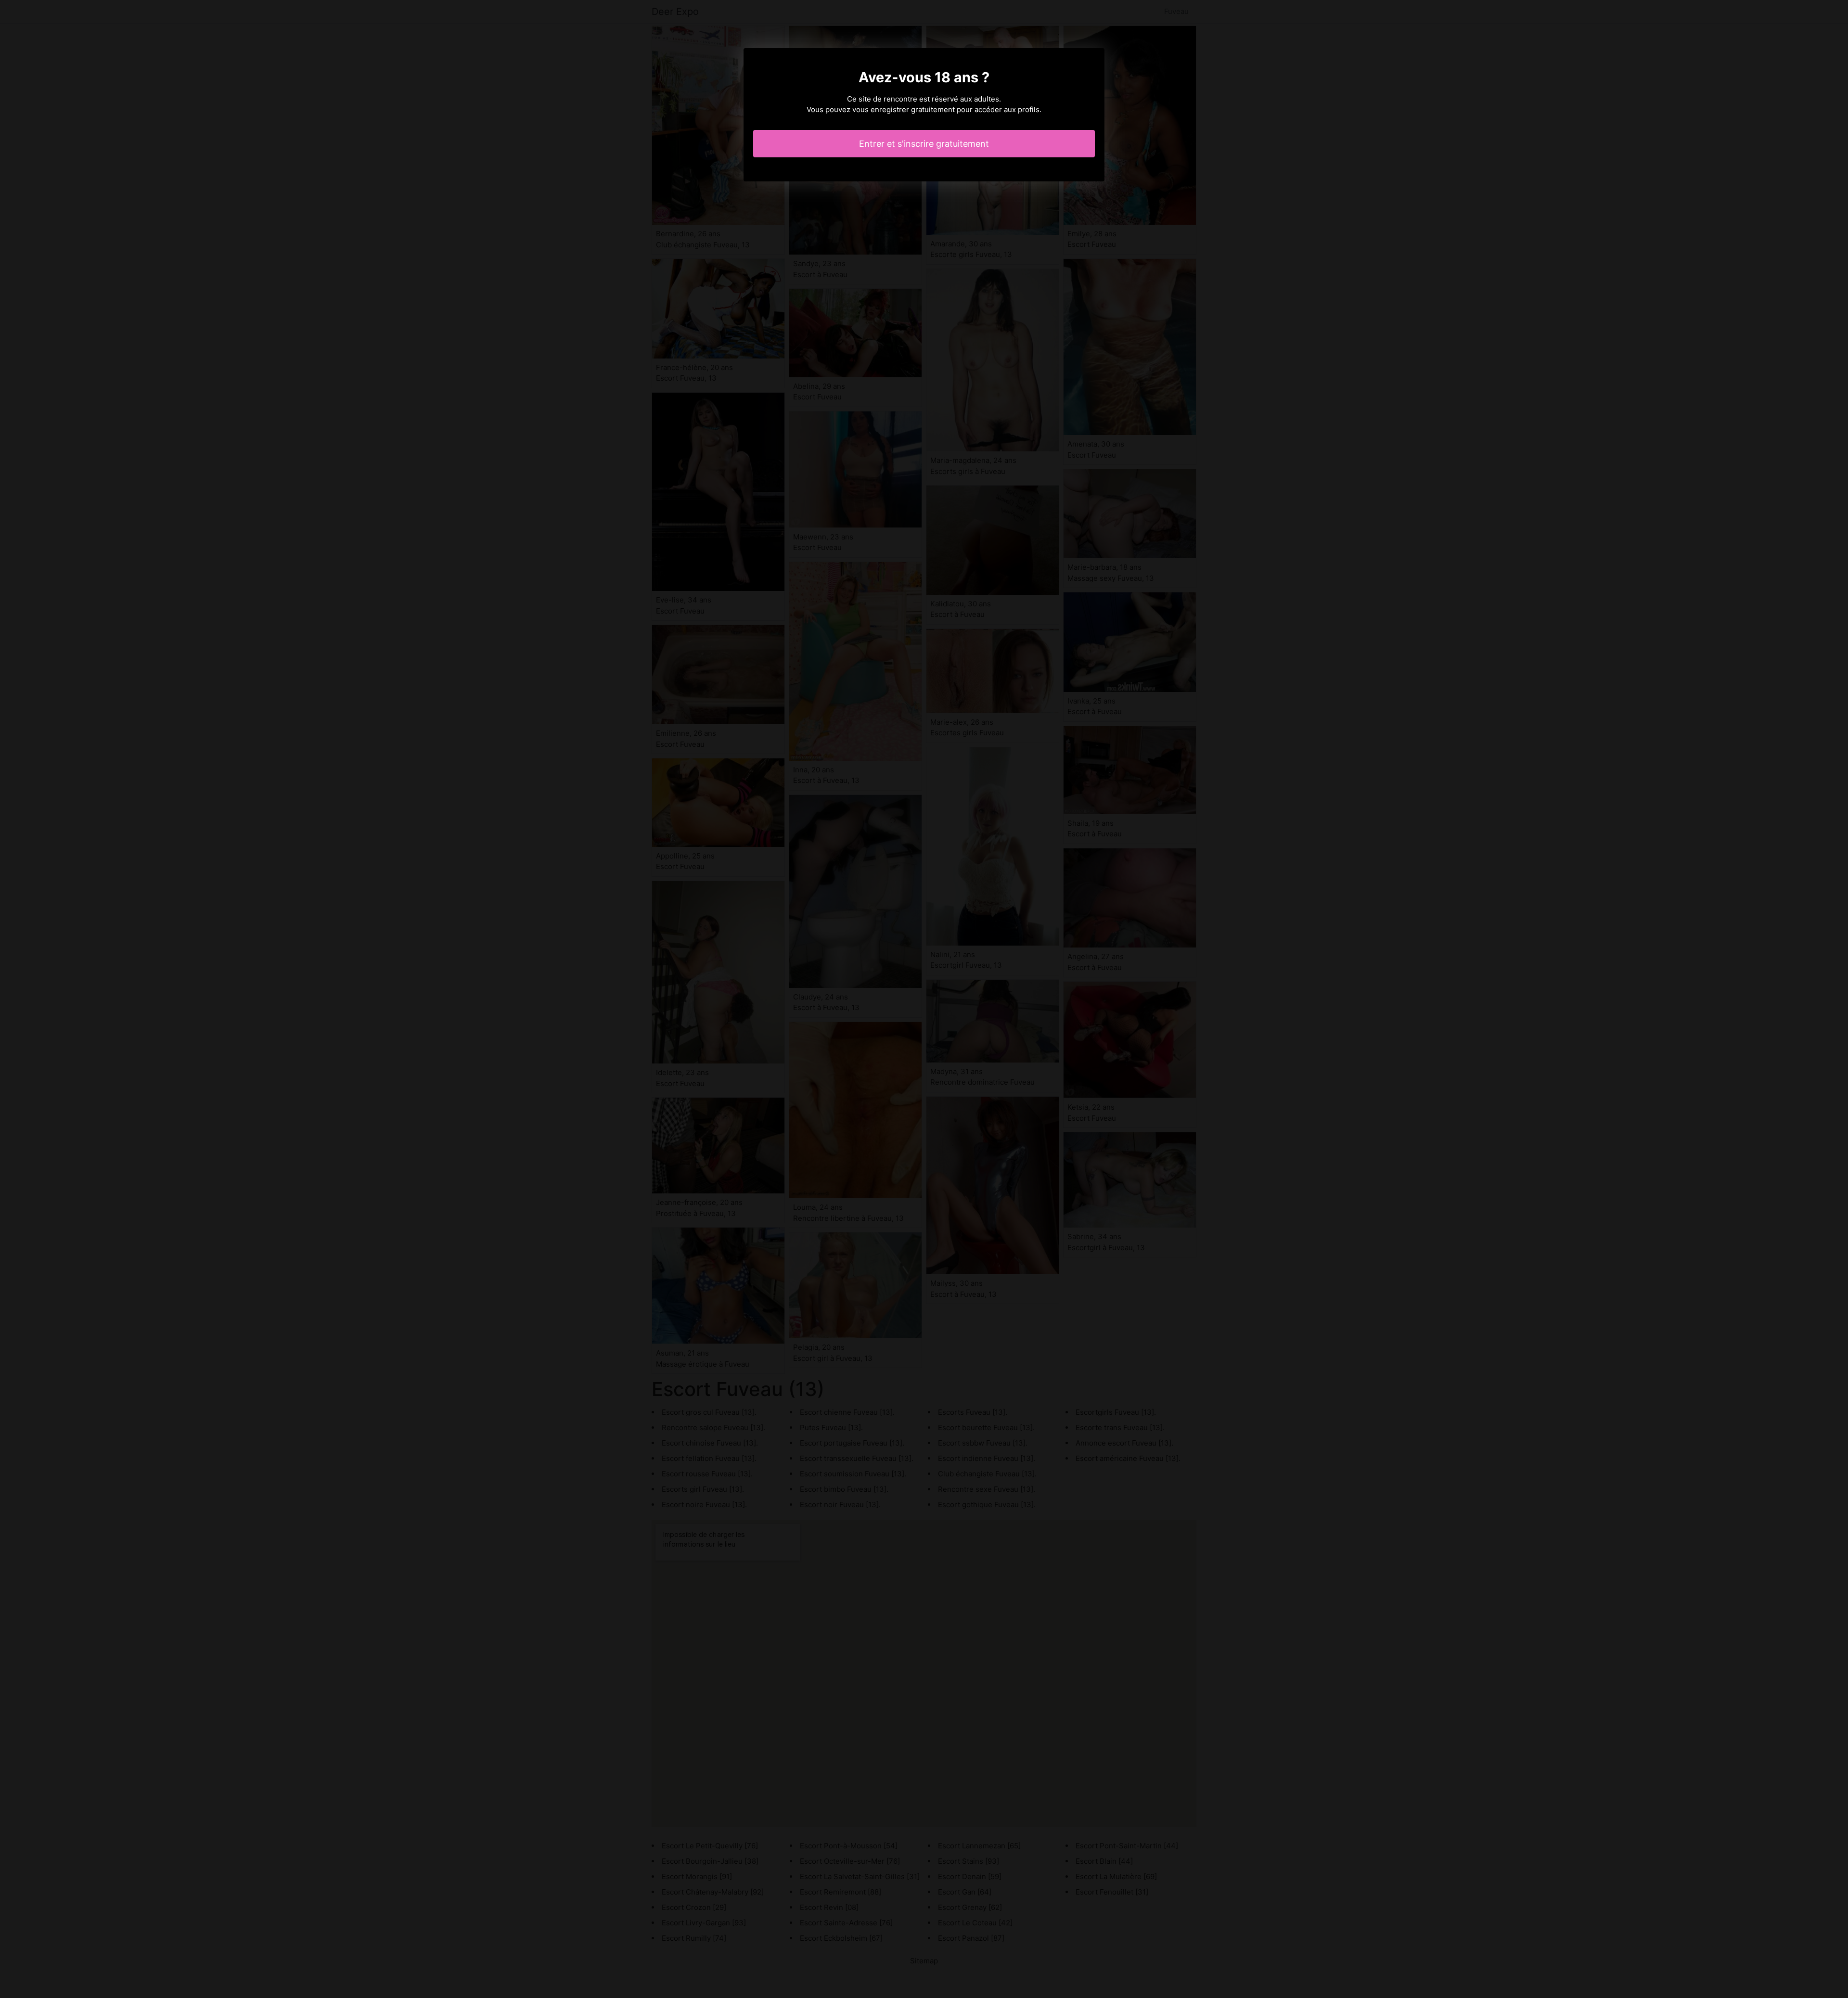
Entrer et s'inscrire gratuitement (924, 144)
